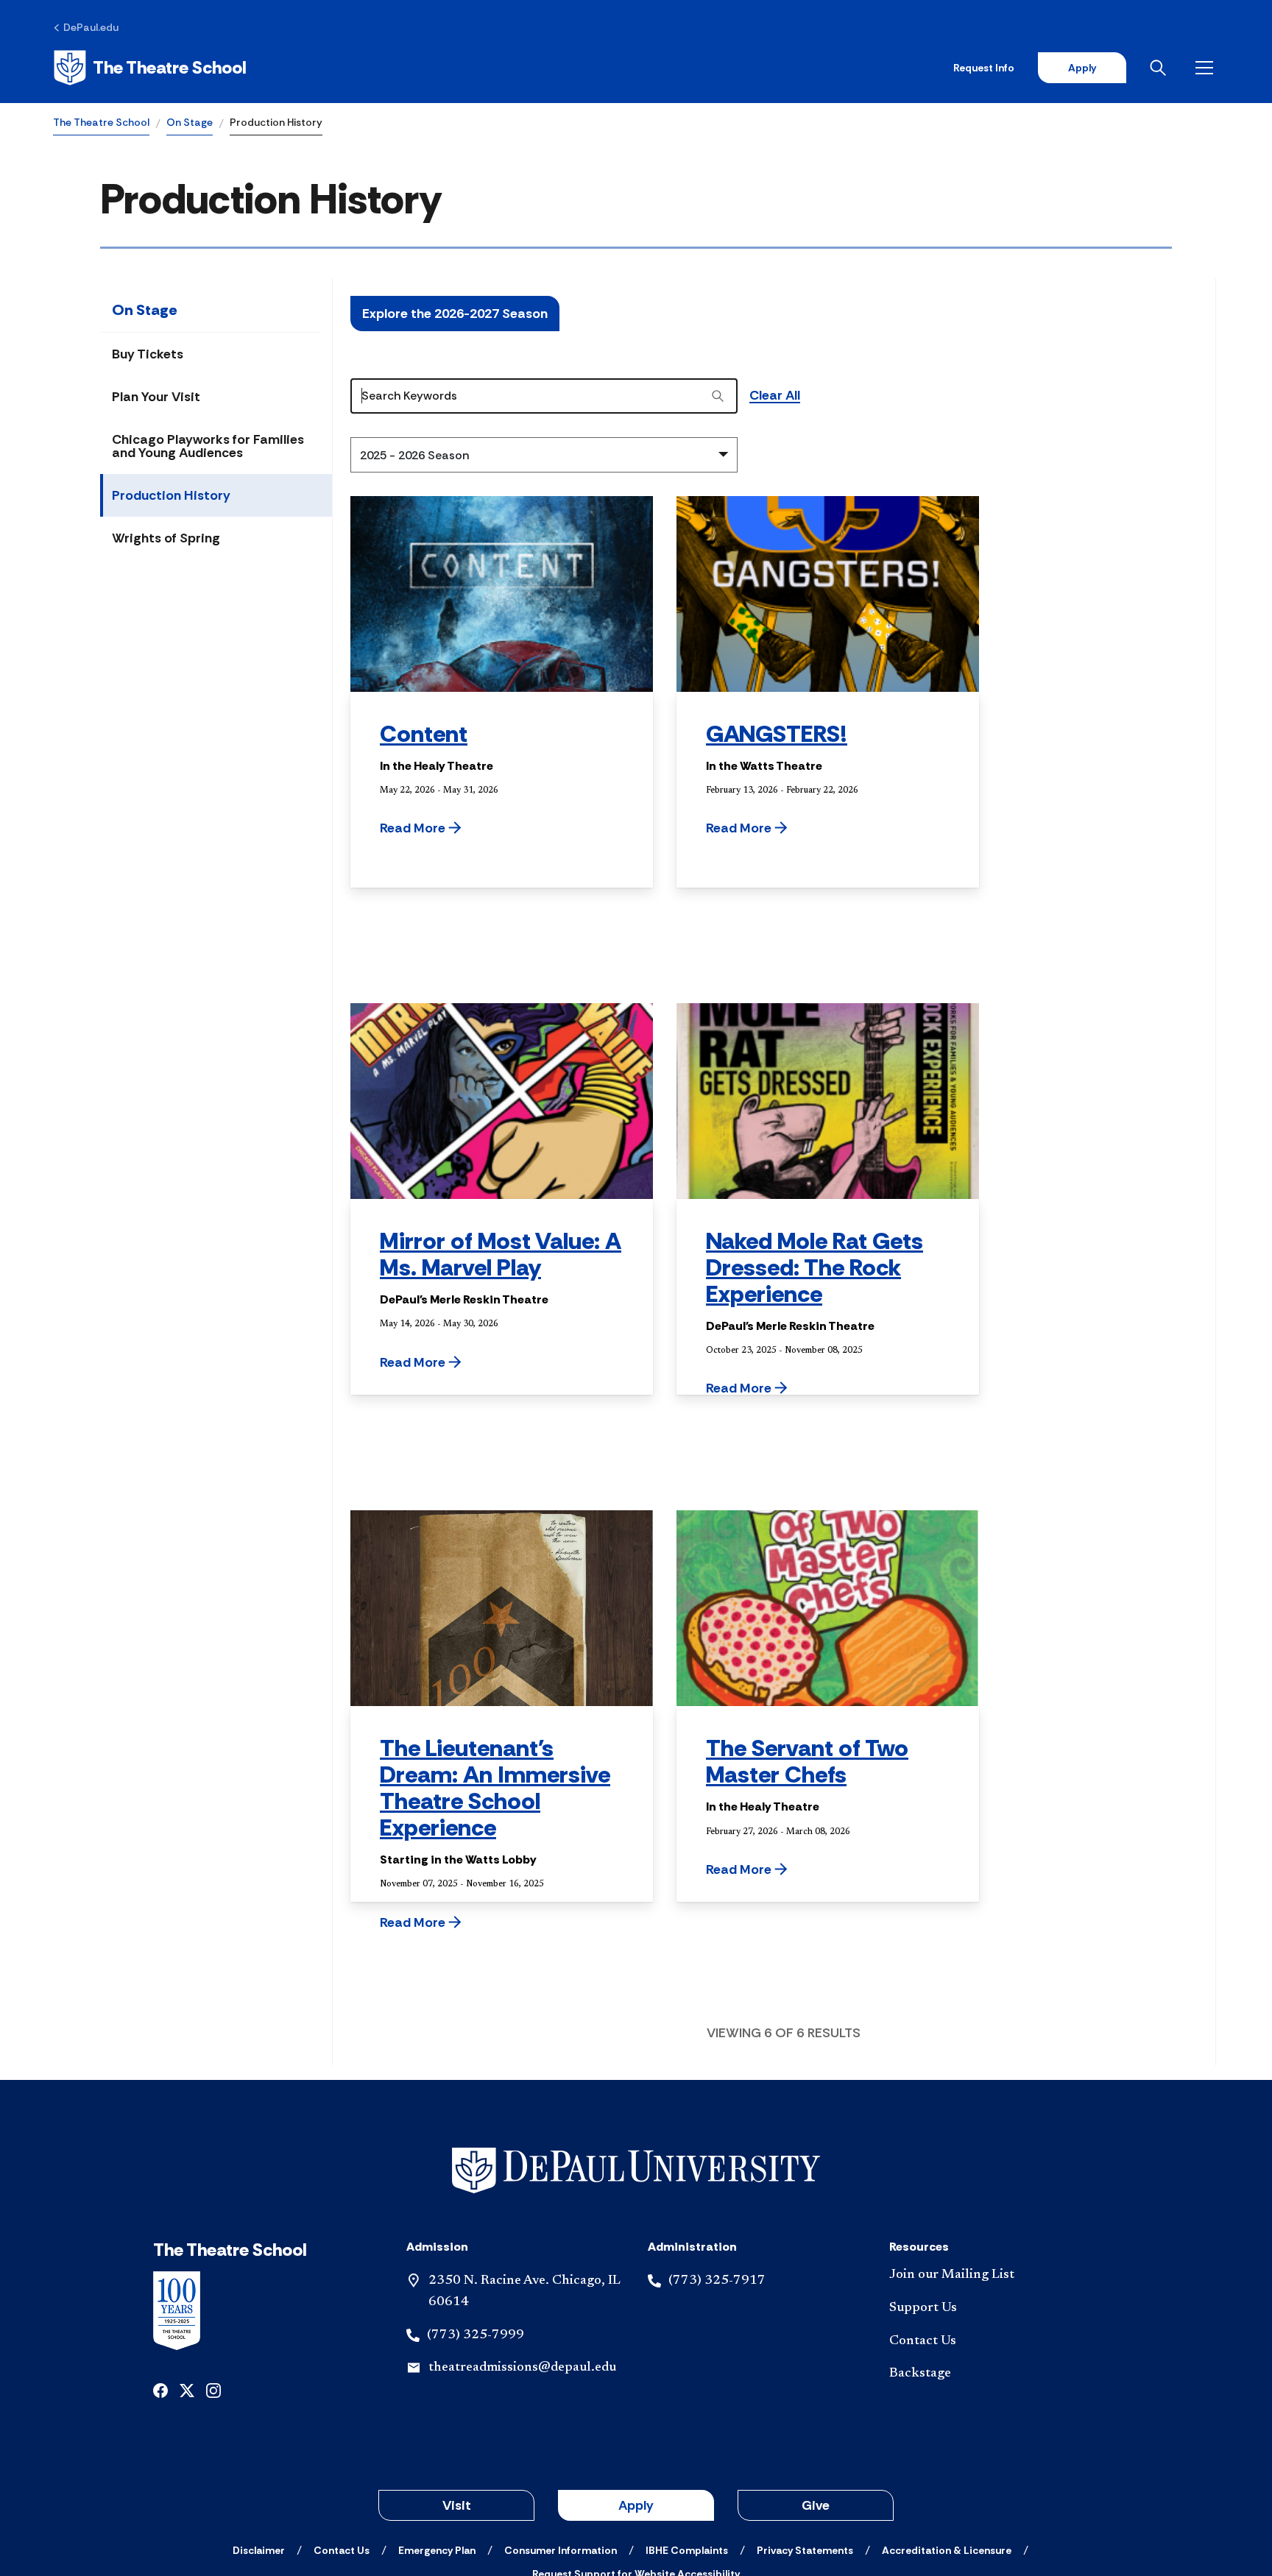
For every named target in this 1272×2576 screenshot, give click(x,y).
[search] (718, 396)
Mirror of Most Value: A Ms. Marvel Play (501, 1254)
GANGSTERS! (777, 734)
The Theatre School (101, 122)
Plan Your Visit (156, 397)
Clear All (775, 396)
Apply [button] (636, 2505)
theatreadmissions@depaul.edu (522, 2368)
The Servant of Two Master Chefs (807, 1761)
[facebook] (160, 2389)
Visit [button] (457, 2505)
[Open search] (1161, 68)
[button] (458, 828)
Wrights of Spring (166, 538)
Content (424, 734)
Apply (1082, 68)
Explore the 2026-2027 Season (455, 314)
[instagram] (213, 2389)
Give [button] (816, 2505)
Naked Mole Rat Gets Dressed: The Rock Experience (815, 1267)
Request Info (984, 68)
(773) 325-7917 (717, 2281)
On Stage (190, 122)
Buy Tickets (148, 354)
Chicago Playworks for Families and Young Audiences (208, 446)
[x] (187, 2389)
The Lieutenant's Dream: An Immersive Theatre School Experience (495, 1788)
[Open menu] (1207, 68)
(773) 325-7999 (476, 2335)
